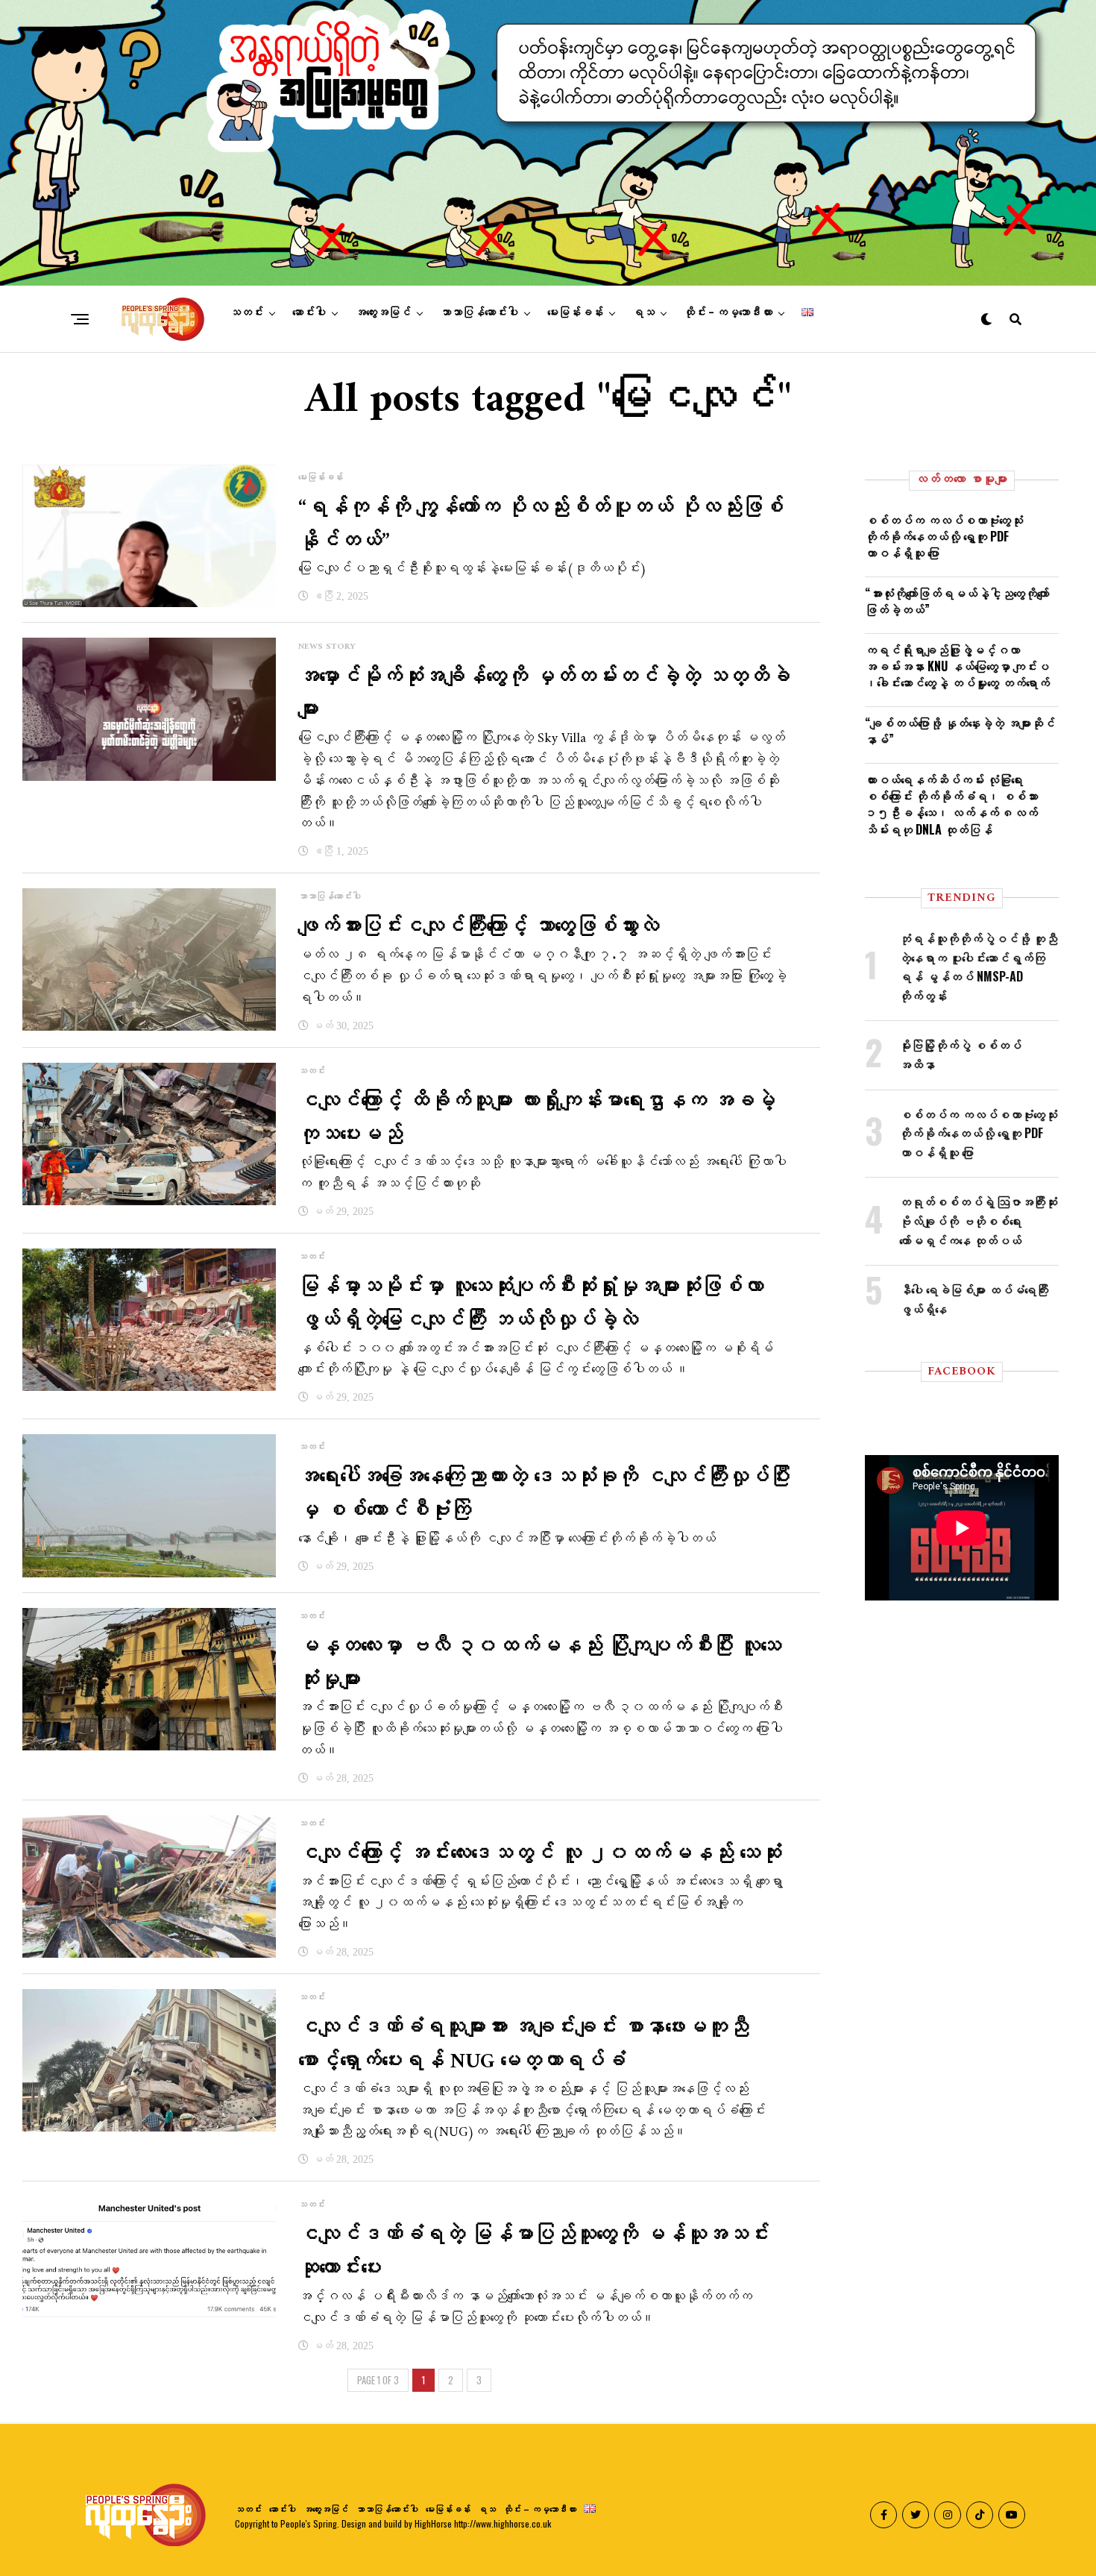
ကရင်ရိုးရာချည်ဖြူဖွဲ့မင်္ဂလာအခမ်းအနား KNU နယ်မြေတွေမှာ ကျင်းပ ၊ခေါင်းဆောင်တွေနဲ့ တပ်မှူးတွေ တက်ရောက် (957, 666)
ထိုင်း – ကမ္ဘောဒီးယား (728, 312)
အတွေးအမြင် (383, 312)
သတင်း (246, 312)
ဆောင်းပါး (309, 312)
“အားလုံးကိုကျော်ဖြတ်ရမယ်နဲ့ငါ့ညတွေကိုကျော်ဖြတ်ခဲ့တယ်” (957, 601)
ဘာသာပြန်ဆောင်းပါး (479, 312)
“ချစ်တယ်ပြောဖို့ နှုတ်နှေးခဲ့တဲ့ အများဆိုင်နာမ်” (960, 731)
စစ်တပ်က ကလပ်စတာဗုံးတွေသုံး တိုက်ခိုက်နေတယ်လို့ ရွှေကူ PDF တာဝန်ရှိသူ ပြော (944, 537)
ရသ (643, 312)
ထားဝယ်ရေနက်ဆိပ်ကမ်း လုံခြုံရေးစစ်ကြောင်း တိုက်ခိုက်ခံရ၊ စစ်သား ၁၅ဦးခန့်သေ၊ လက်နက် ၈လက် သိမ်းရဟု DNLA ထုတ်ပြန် (951, 804)
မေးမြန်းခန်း (575, 312)
